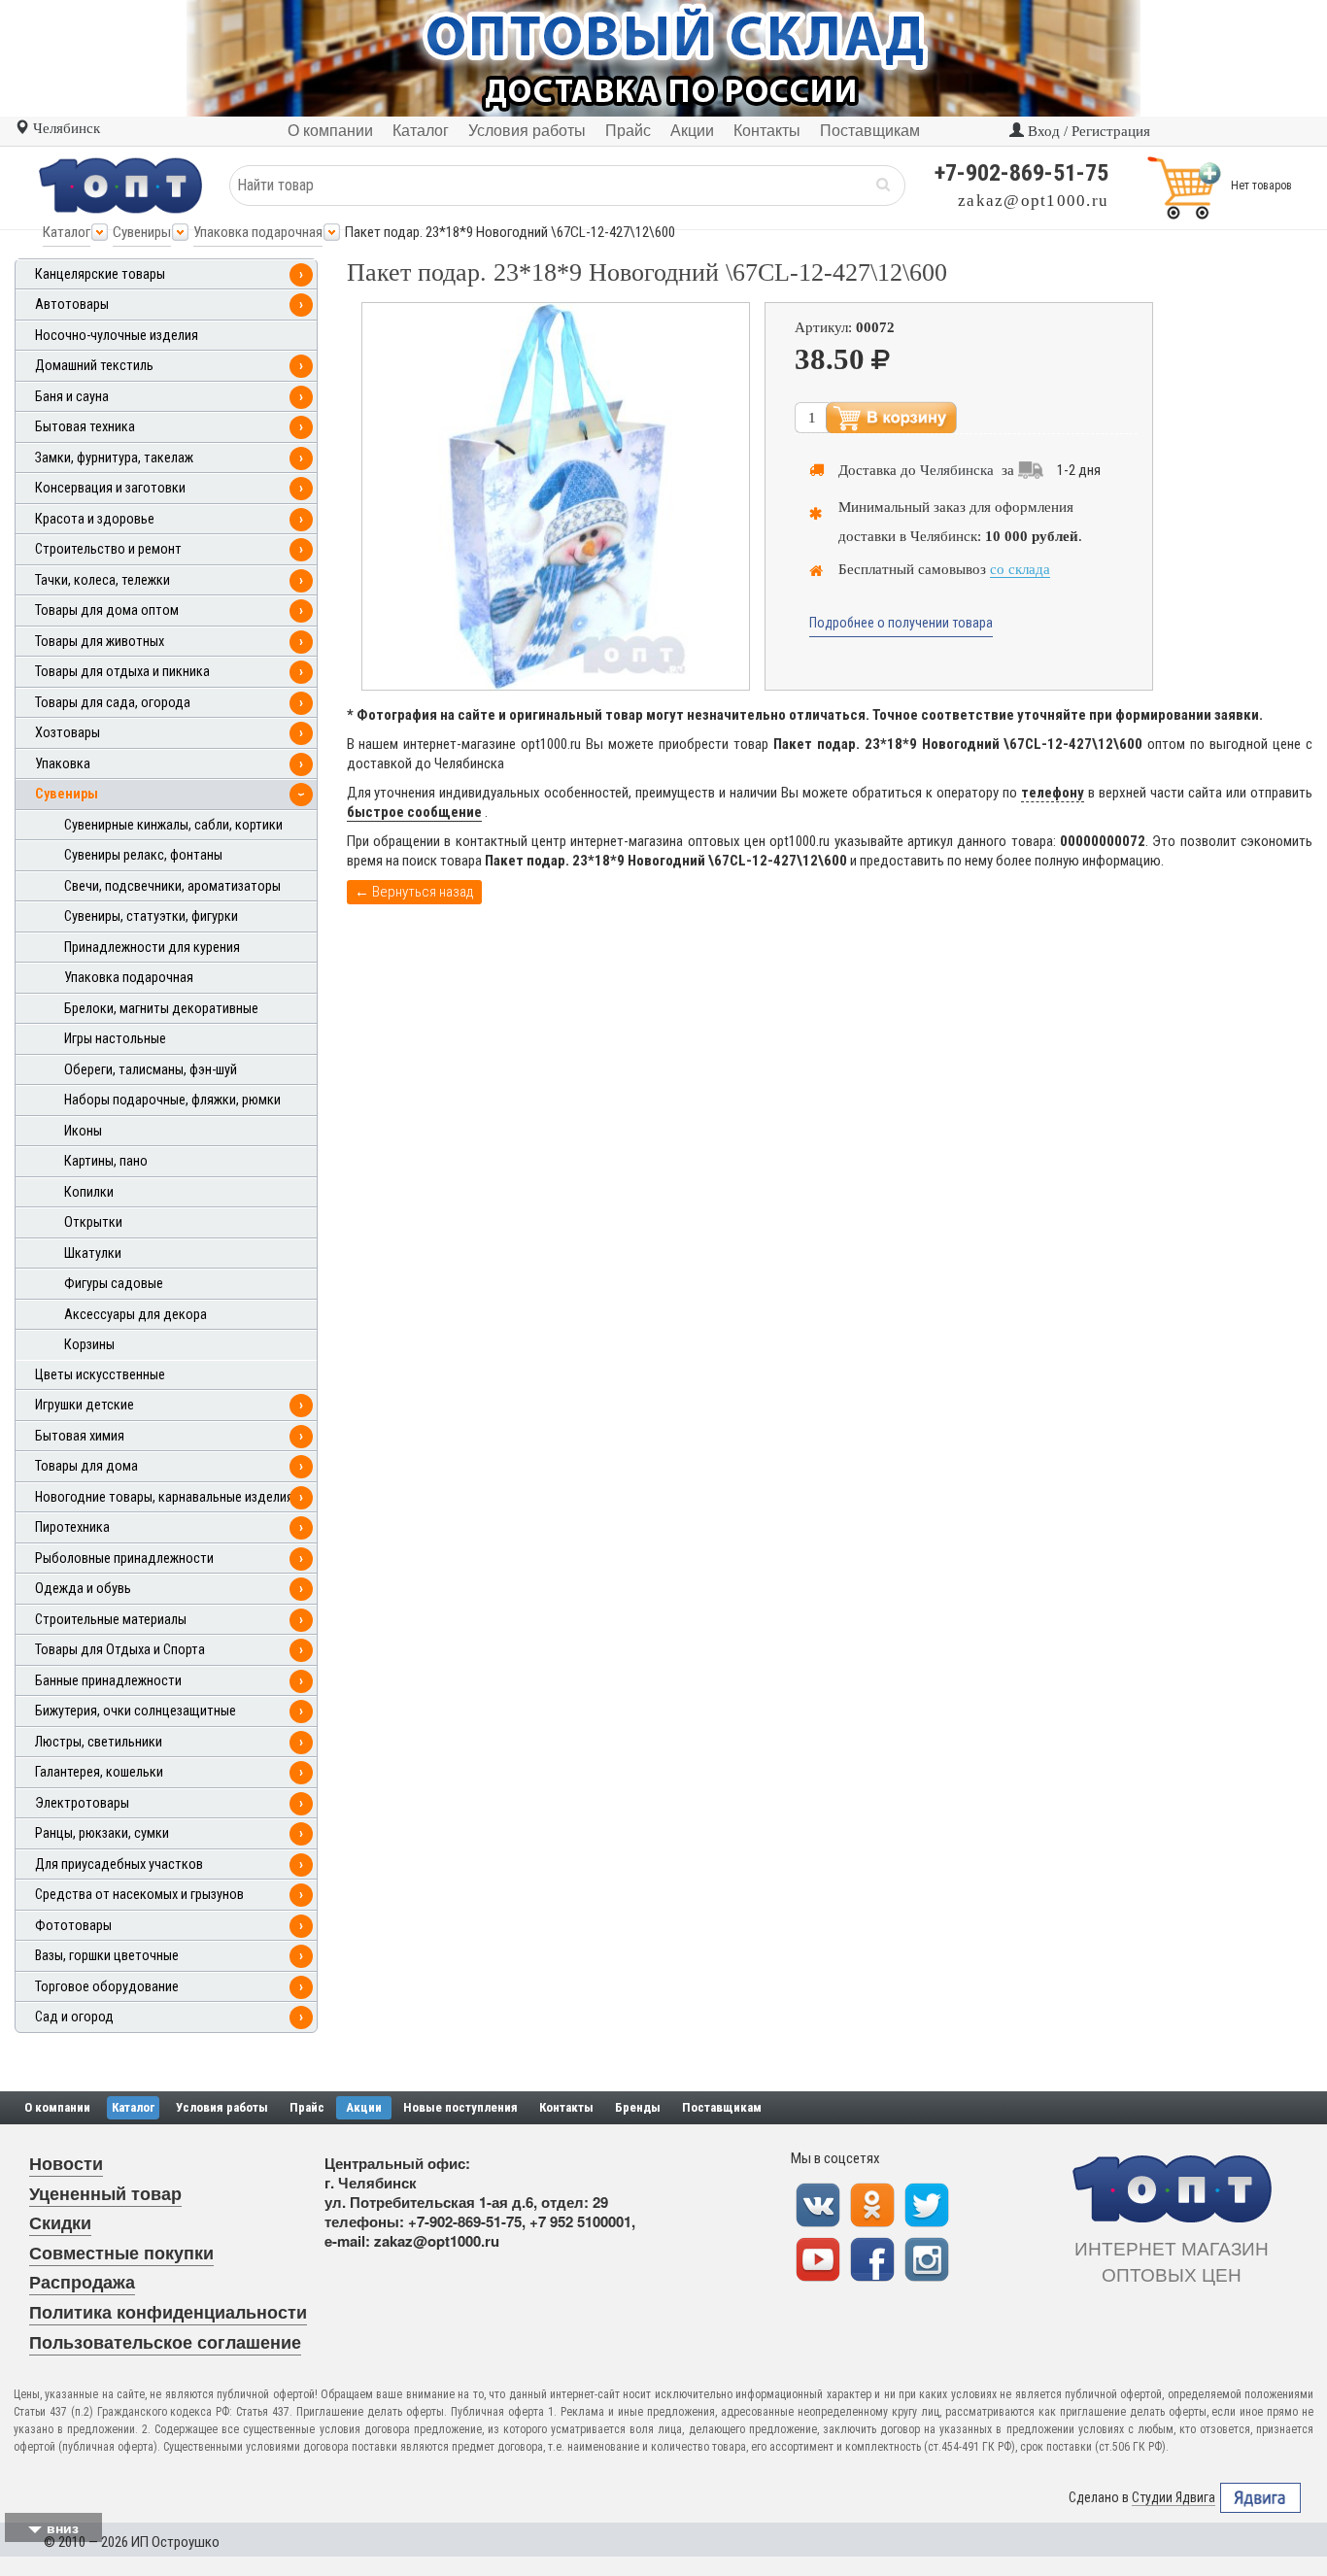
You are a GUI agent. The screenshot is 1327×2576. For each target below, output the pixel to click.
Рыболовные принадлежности (124, 1559)
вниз (63, 2527)
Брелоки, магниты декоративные (161, 1009)
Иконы (83, 1131)
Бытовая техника (85, 427)
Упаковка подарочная (258, 232)
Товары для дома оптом (107, 610)
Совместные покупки (121, 2253)
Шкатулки (93, 1254)
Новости (66, 2163)
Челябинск (65, 128)
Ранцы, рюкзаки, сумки (102, 1833)
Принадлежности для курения (152, 948)
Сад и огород (74, 2017)
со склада (1020, 569)
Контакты (566, 2107)
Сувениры (142, 232)
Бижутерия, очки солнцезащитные (136, 1711)
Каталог (67, 232)
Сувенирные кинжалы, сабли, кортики (173, 825)
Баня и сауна (72, 397)
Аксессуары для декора (136, 1315)
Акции (364, 2107)
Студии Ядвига (1174, 2497)
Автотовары (72, 305)
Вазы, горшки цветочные (107, 1956)
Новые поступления (460, 2107)
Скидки (60, 2222)
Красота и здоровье (95, 519)
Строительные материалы (111, 1620)
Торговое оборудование (107, 1987)
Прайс (307, 2107)
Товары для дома (86, 1466)
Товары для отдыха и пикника (122, 672)
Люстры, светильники (99, 1742)
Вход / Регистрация (1087, 131)
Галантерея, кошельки (99, 1772)
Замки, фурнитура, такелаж (114, 458)
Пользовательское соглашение (165, 2342)
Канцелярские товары (100, 274)
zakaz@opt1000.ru (1033, 201)
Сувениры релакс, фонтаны (143, 855)
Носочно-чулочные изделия (117, 336)
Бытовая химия (80, 1436)
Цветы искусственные (100, 1375)
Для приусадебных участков (119, 1864)
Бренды (638, 2107)
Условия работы (222, 2107)
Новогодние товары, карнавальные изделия (164, 1497)
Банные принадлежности (108, 1681)
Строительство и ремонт (108, 549)
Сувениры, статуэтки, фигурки (151, 916)
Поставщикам (722, 2107)
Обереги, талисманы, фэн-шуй (151, 1070)
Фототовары (73, 1926)
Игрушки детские (85, 1405)
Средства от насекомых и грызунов (139, 1895)
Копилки (89, 1192)
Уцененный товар (105, 2193)
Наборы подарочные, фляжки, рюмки (172, 1100)
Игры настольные (115, 1039)
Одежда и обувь (83, 1589)
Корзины (89, 1345)
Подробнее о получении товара (901, 623)
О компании (57, 2107)
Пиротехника (72, 1527)
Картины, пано (106, 1161)
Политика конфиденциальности (168, 2312)
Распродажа (82, 2282)
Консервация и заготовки (110, 488)
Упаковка (63, 764)
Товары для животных (100, 642)
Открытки (93, 1222)
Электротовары (82, 1803)
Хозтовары (68, 733)
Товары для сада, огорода (113, 703)
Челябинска (957, 470)
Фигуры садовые (114, 1284)
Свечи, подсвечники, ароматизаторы (172, 886)
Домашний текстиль (94, 366)
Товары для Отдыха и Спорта (120, 1650)
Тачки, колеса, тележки (102, 580)
